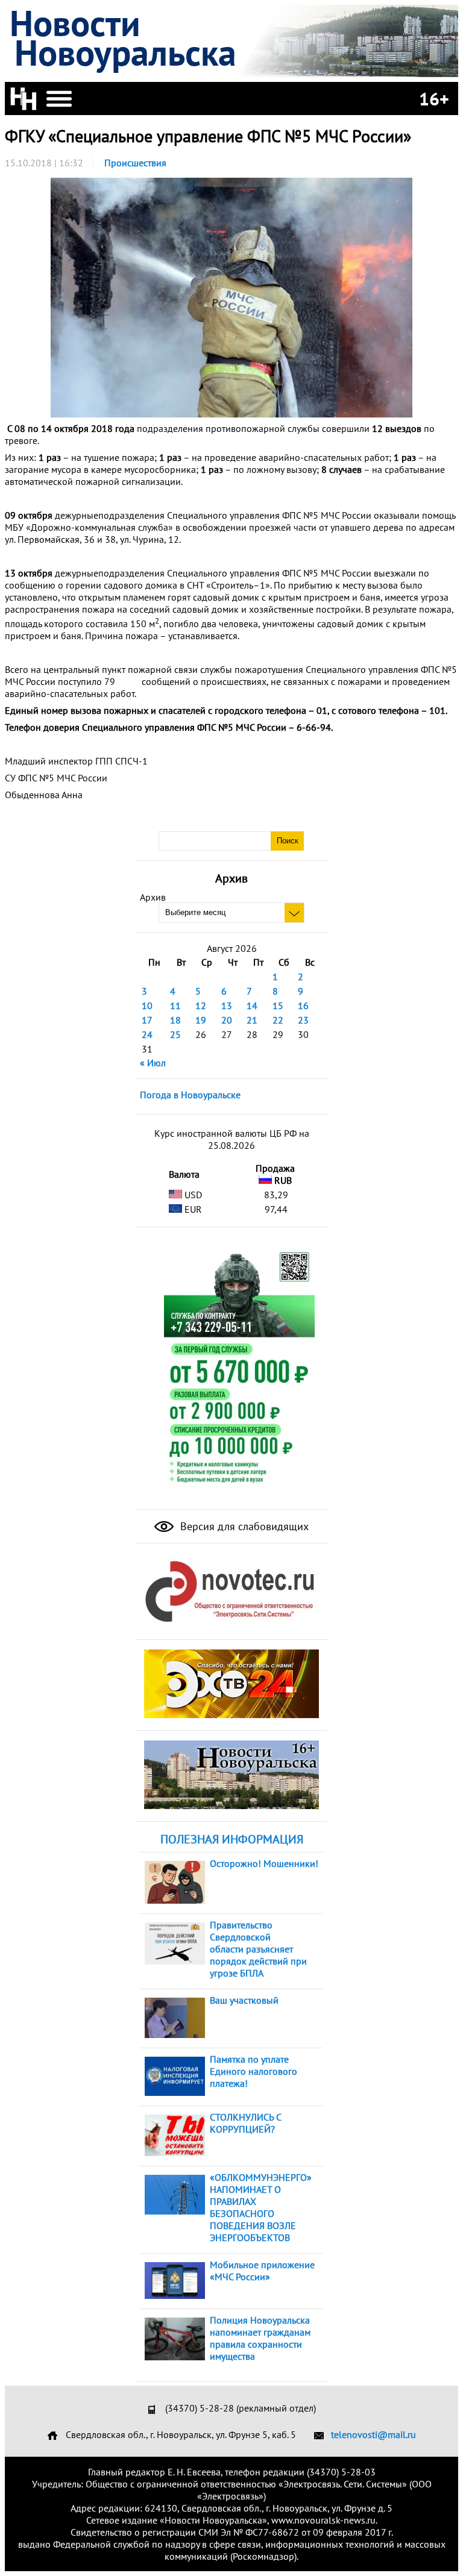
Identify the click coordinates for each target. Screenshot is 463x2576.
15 (278, 1005)
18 (175, 1020)
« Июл (153, 1063)
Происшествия (135, 163)
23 (303, 1020)
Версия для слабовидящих (243, 1526)
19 (201, 1020)
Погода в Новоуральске (190, 1095)
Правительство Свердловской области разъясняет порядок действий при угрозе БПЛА (258, 1949)
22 (278, 1020)
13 (227, 1005)
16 (303, 1005)
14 (252, 1005)
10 (147, 1005)
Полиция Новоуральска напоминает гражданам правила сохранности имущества (260, 2338)
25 (175, 1034)
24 (147, 1034)
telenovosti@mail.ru (373, 2434)
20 (227, 1020)
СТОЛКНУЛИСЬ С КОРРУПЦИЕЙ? (245, 2123)
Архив (153, 897)
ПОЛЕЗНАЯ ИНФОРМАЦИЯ (232, 1839)
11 (175, 1005)
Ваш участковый (244, 2000)
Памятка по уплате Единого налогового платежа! (254, 2071)
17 (147, 1020)
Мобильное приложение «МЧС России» (262, 2271)
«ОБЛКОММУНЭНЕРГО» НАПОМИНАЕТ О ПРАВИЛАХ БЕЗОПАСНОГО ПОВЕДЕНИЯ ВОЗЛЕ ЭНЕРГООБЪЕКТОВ (261, 2207)
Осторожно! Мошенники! (264, 1863)
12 (201, 1005)
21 (252, 1020)
